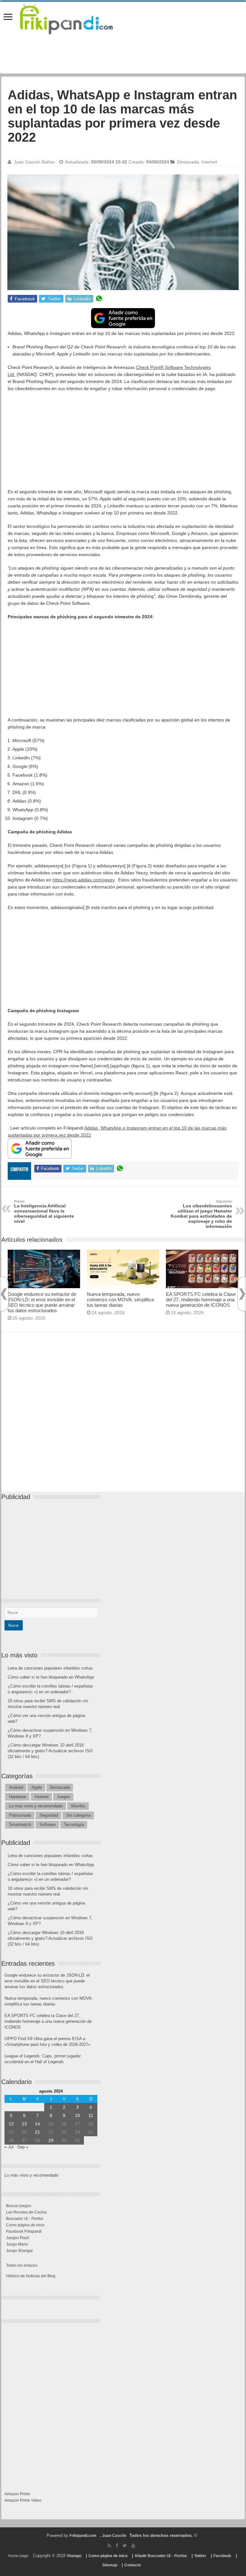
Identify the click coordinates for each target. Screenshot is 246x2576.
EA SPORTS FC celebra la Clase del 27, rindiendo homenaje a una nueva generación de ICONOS (201, 1300)
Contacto (133, 2565)
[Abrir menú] (8, 17)
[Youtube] (133, 2546)
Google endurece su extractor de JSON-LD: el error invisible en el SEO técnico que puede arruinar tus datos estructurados (42, 1302)
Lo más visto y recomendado (36, 1806)
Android (16, 1787)
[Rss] (109, 2546)
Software (48, 1825)
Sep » (23, 2147)
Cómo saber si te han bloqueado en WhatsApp (51, 1677)
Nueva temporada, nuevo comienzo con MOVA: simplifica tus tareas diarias (120, 1300)
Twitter (200, 2556)
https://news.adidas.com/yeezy (83, 880)
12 (11, 2124)
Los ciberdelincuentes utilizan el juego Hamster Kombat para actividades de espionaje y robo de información (201, 1214)
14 (37, 2124)
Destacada (188, 162)
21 (37, 2132)
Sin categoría (78, 1815)
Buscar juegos (19, 2206)
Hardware (18, 1797)
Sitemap (110, 2565)
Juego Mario (17, 2244)
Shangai (74, 2556)
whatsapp (99, 299)
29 (51, 2140)
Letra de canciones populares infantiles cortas (50, 1668)
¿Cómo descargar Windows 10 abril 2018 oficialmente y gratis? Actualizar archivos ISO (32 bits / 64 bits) (50, 1751)
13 (24, 2124)
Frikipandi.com (83, 2536)
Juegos (63, 1797)
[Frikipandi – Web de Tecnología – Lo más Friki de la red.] (74, 18)
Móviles (78, 1806)
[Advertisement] (123, 443)
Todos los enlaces (22, 2265)
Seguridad (49, 1815)
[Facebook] (117, 2546)
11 (91, 2115)
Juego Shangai (19, 2251)
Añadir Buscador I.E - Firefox (161, 2556)
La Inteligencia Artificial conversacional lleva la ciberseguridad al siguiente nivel (44, 1212)
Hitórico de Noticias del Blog (31, 2276)
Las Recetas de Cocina (26, 2212)
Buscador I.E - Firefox (25, 2219)
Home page (18, 2556)
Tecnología (74, 1825)
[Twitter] (125, 2546)
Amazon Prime (17, 2494)
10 (78, 2115)
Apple (37, 1787)
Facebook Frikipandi (24, 2231)
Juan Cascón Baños (34, 162)
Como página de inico (25, 2225)
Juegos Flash (18, 2238)
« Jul (9, 2147)
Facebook (222, 2556)
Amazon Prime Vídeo (23, 2500)
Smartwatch (20, 1825)
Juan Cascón (114, 2536)
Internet (209, 162)
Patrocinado (20, 1815)
